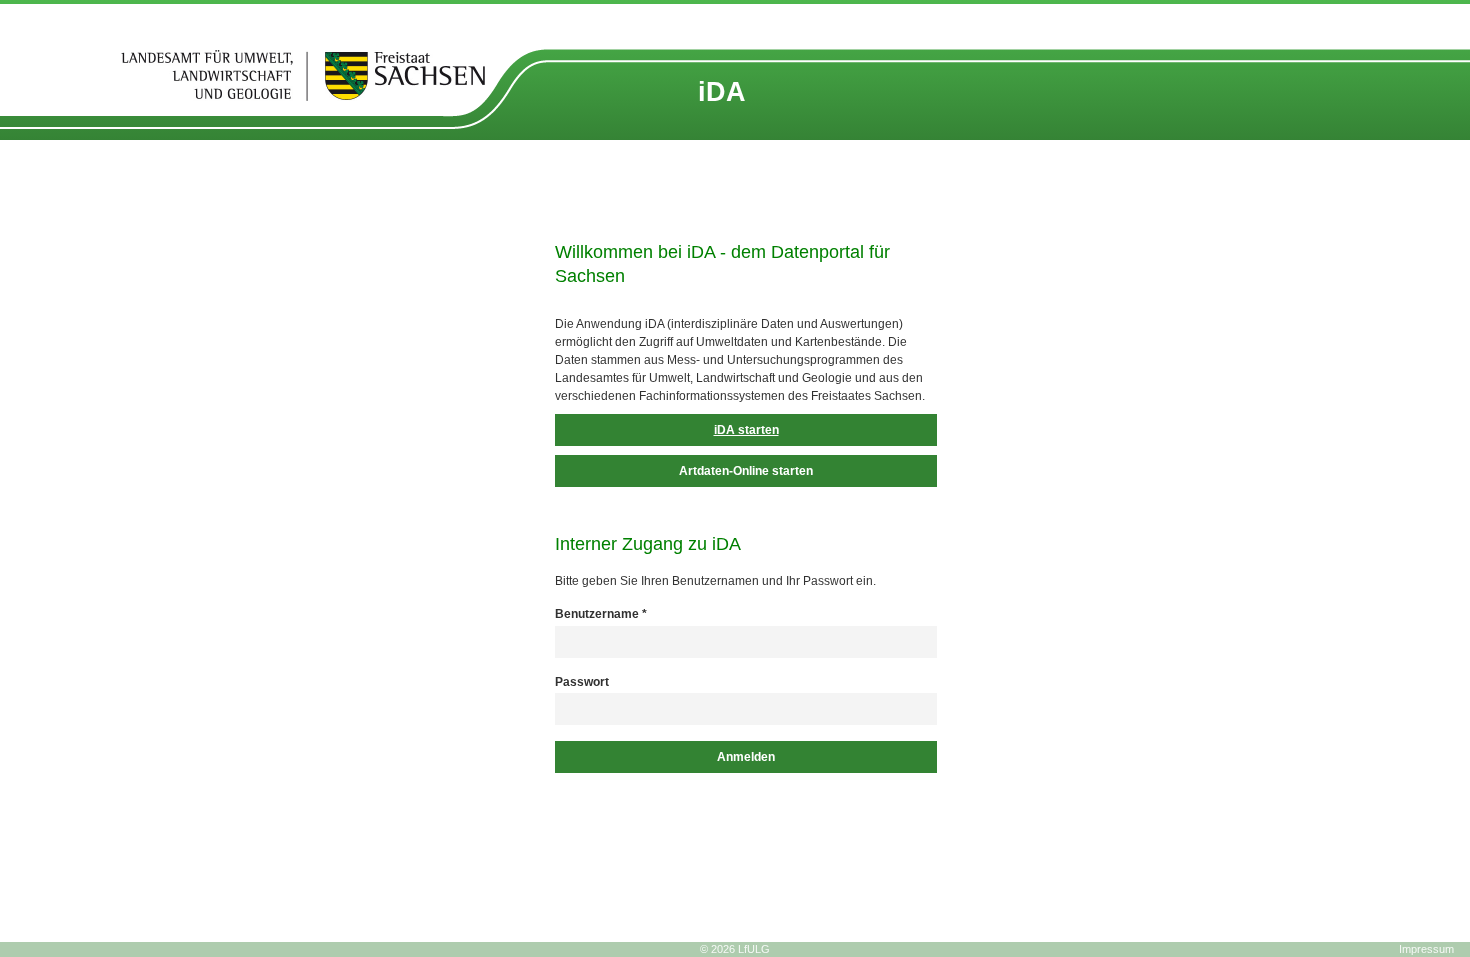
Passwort (582, 682)
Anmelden (746, 757)
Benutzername (601, 614)
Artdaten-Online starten (746, 471)
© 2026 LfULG (735, 949)
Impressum (1426, 949)
